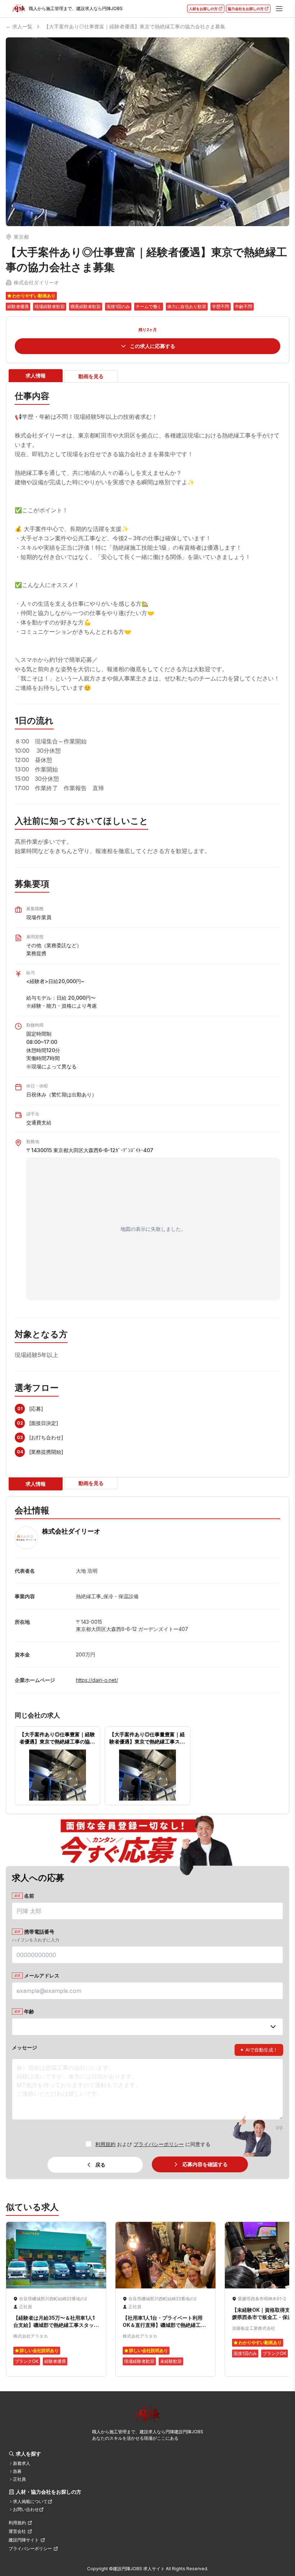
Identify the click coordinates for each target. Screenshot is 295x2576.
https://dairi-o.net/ (97, 1680)
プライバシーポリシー (159, 2144)
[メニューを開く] (279, 9)
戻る (100, 2165)
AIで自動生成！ (259, 2050)
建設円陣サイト (24, 2540)
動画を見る (91, 376)
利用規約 (105, 2144)
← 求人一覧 (19, 26)
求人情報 (36, 375)
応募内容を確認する (205, 2164)
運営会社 (17, 2531)
